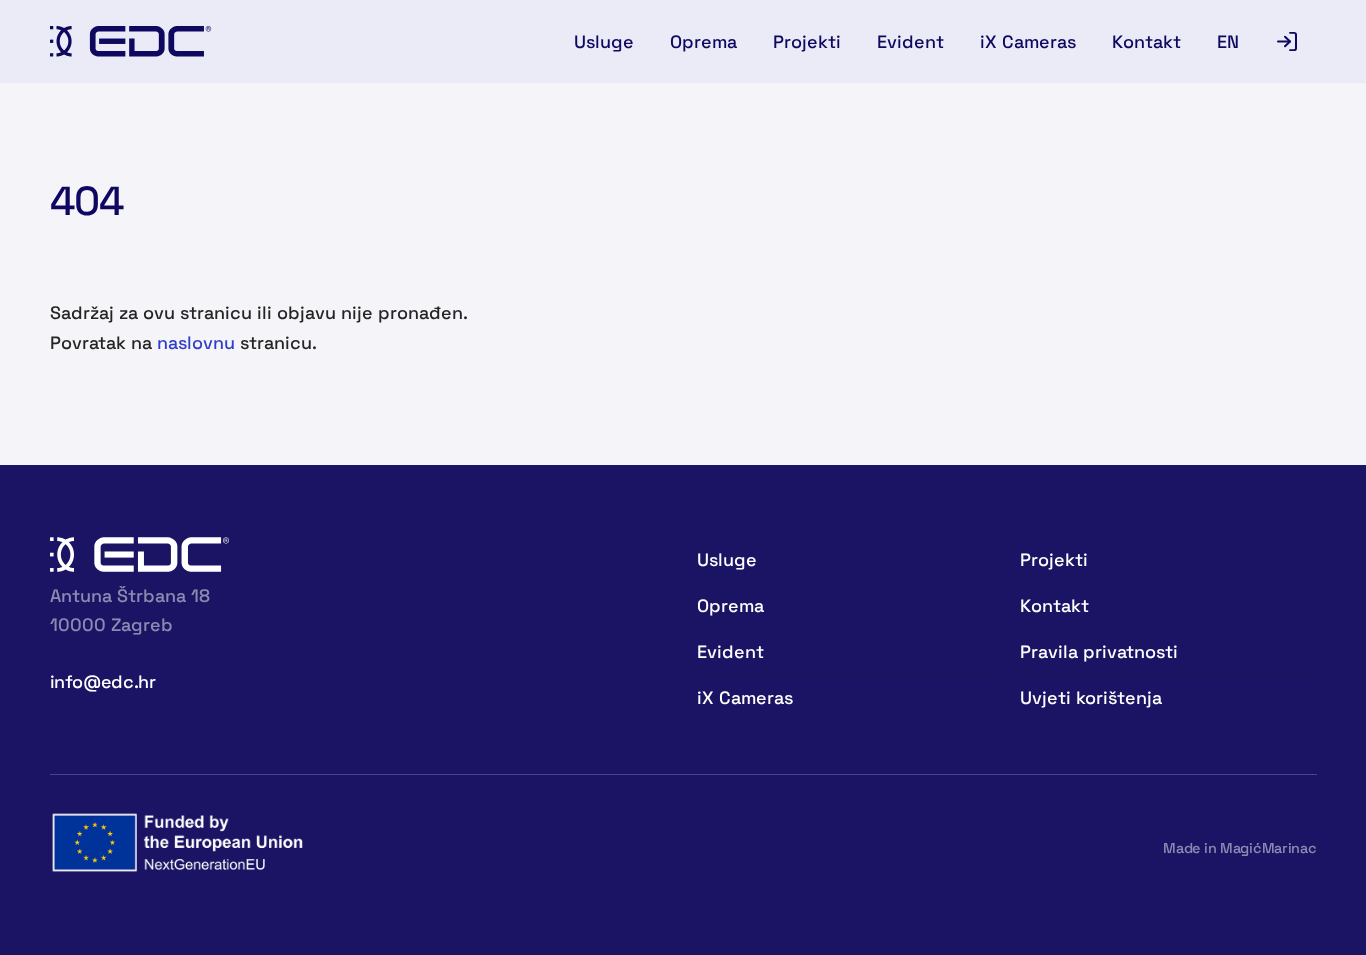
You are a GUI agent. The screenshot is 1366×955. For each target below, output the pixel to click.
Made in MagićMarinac (1239, 848)
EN (1228, 41)
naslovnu (196, 342)
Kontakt (1146, 41)
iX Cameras (1028, 41)
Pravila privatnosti (1099, 651)
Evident (910, 41)
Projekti (807, 41)
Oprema (703, 41)
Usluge (604, 41)
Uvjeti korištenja (1091, 697)
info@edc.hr (103, 681)
